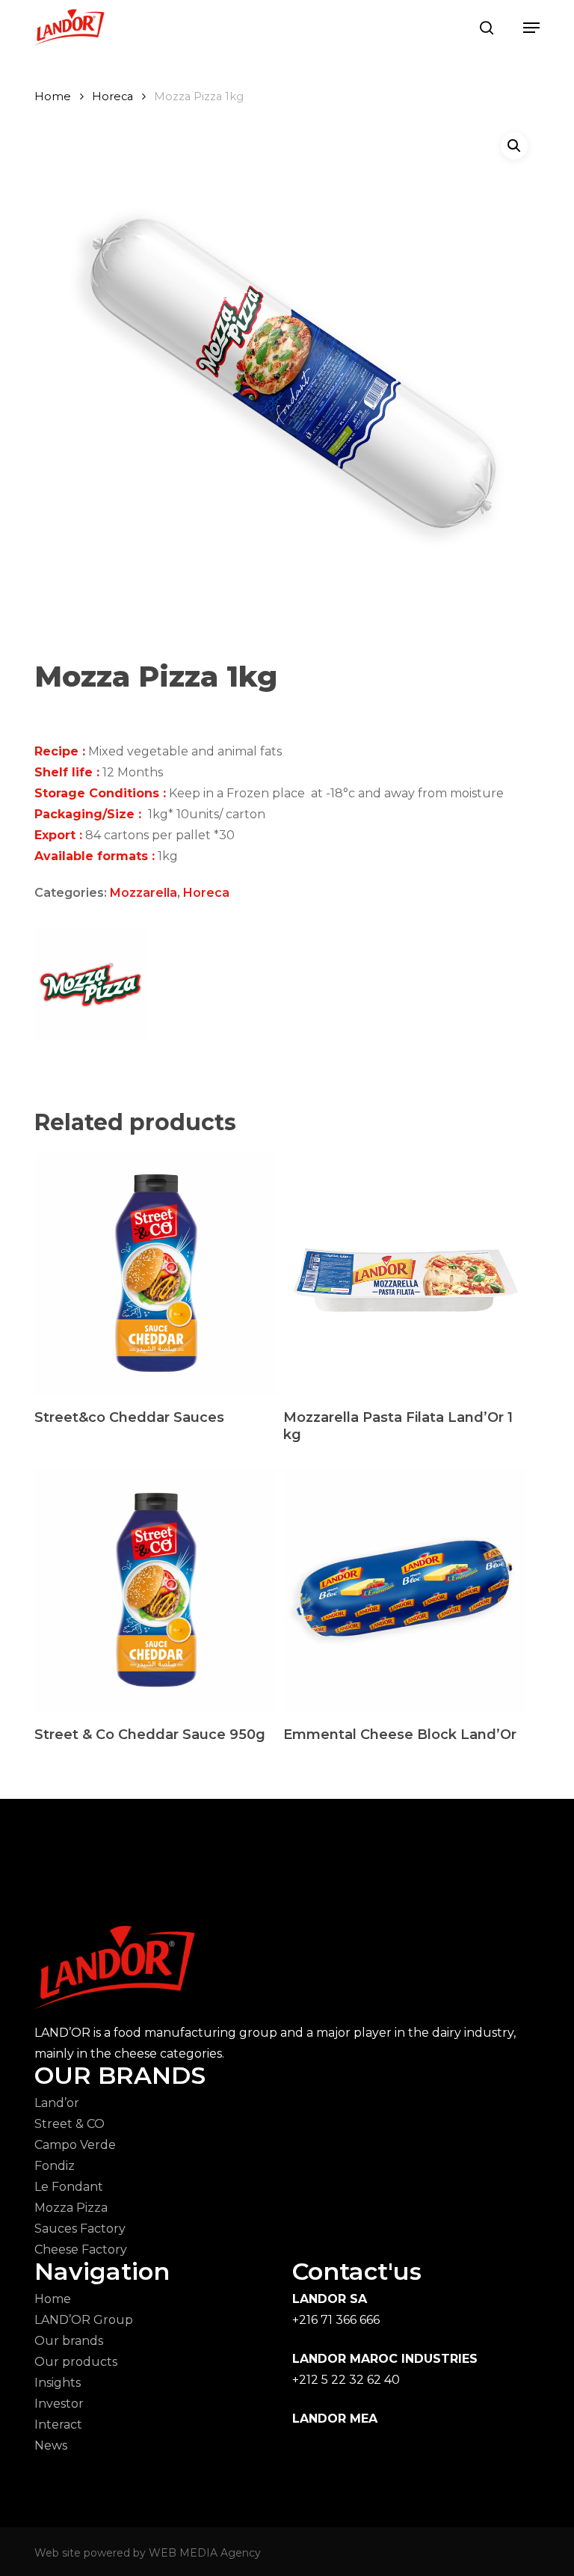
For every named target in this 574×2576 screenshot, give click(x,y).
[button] (531, 28)
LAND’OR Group (84, 2320)
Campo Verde (75, 2145)
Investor (59, 2404)
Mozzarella (143, 893)
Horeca (112, 96)
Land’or (57, 2103)
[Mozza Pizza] (90, 988)
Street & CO (70, 2124)
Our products (76, 2362)
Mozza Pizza (71, 2208)
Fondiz (55, 2166)
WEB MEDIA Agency (205, 2553)
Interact (58, 2425)
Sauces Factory (80, 2229)
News (51, 2445)
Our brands (69, 2341)
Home (53, 96)
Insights (58, 2383)
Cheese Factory (81, 2250)
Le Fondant (69, 2187)
